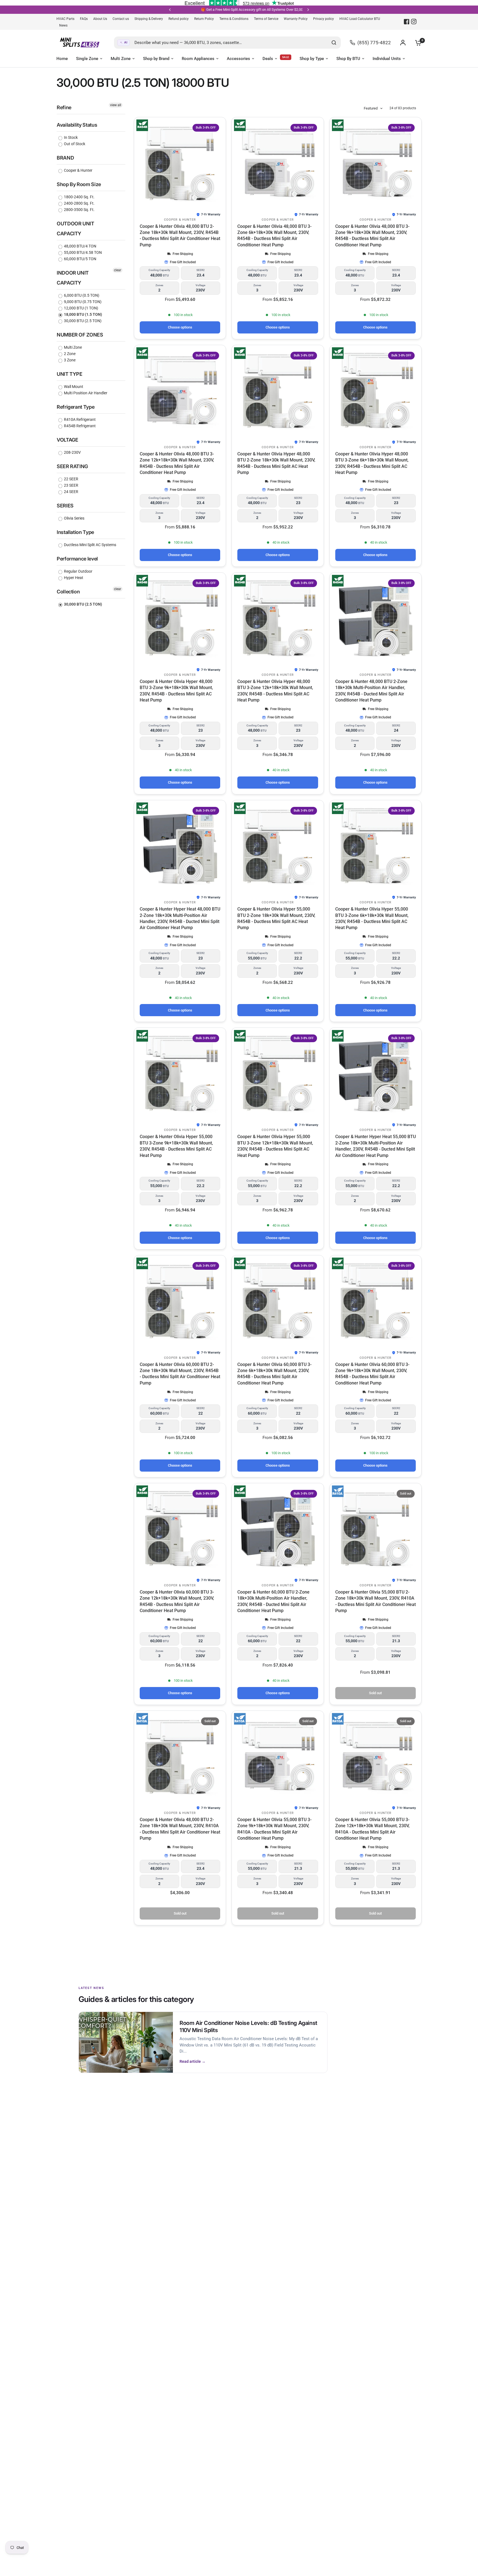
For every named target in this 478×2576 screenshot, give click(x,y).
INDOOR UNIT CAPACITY (73, 278)
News (63, 25)
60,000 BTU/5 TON (80, 259)
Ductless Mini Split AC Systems (90, 545)
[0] (417, 43)
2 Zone (69, 354)
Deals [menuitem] (268, 59)
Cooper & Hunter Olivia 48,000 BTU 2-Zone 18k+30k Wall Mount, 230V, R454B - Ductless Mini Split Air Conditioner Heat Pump (180, 236)
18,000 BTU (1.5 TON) (83, 314)
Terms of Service (266, 19)
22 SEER (71, 479)
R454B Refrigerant (79, 426)
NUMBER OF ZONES (80, 335)
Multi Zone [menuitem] (121, 59)
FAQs (84, 19)
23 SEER (71, 485)
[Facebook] (407, 22)
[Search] (334, 43)
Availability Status (77, 125)
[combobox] (227, 43)
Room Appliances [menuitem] (198, 59)
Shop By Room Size (79, 184)
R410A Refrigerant (79, 419)
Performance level (77, 559)
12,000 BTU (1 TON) (81, 308)
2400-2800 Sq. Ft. (79, 203)
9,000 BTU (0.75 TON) (82, 302)
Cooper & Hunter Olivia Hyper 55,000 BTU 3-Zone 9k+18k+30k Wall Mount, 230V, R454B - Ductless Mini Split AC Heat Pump (176, 1146)
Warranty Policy (296, 19)
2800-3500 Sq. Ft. (79, 210)
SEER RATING (72, 466)
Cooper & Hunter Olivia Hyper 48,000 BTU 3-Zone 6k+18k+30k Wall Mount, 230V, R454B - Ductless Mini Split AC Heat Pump (372, 463)
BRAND (65, 158)
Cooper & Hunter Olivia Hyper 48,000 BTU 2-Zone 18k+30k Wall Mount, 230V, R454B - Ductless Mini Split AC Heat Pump (276, 463)
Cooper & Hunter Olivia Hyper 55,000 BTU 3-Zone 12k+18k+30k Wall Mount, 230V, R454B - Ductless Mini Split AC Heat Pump (275, 1146)
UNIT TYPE (70, 374)
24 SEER (71, 492)
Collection (68, 592)
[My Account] (403, 43)
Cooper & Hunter (78, 170)
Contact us (121, 19)
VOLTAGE (67, 440)
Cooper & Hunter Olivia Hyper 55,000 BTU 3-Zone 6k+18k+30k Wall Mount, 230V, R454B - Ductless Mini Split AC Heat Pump (372, 918)
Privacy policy (324, 19)
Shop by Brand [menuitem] (156, 59)
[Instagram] (414, 22)
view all (116, 105)
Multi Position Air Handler (85, 393)
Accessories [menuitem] (238, 59)
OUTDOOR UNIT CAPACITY (76, 229)
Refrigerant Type (76, 407)
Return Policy (204, 19)
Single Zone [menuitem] (87, 59)
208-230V (72, 452)
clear (118, 270)
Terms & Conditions (234, 19)
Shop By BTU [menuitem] (348, 59)
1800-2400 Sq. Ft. (79, 197)
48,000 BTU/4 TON (80, 246)
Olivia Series (74, 518)
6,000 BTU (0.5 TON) (81, 295)
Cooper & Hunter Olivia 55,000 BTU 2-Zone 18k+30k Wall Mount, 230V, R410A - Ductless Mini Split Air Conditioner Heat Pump (376, 1601)
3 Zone (69, 360)
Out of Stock (74, 144)
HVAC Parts (65, 19)
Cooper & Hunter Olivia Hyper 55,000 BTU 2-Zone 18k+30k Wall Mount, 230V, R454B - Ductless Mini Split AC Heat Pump (276, 918)
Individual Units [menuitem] (387, 59)
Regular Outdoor (78, 571)
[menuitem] (67, 19)
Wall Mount (73, 387)
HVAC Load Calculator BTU (360, 19)
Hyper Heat (73, 578)
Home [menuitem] (62, 59)
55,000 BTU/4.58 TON (82, 252)
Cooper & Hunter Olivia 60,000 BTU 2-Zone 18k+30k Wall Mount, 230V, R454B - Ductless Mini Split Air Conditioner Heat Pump (180, 1374)
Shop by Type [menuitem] (312, 59)
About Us (100, 19)
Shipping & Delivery (149, 19)
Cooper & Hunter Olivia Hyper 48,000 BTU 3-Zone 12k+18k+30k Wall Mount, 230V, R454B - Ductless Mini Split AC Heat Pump (275, 691)
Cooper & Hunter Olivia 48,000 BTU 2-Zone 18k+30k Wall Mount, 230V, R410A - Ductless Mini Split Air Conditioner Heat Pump (180, 1829)
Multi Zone (72, 347)
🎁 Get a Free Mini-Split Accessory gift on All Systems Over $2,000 (188, 10)
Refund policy (179, 19)
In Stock (70, 137)
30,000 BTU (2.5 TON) (82, 321)
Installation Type (75, 532)
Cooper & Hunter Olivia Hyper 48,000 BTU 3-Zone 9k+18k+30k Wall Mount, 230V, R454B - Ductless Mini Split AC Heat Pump (176, 691)
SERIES (65, 506)
